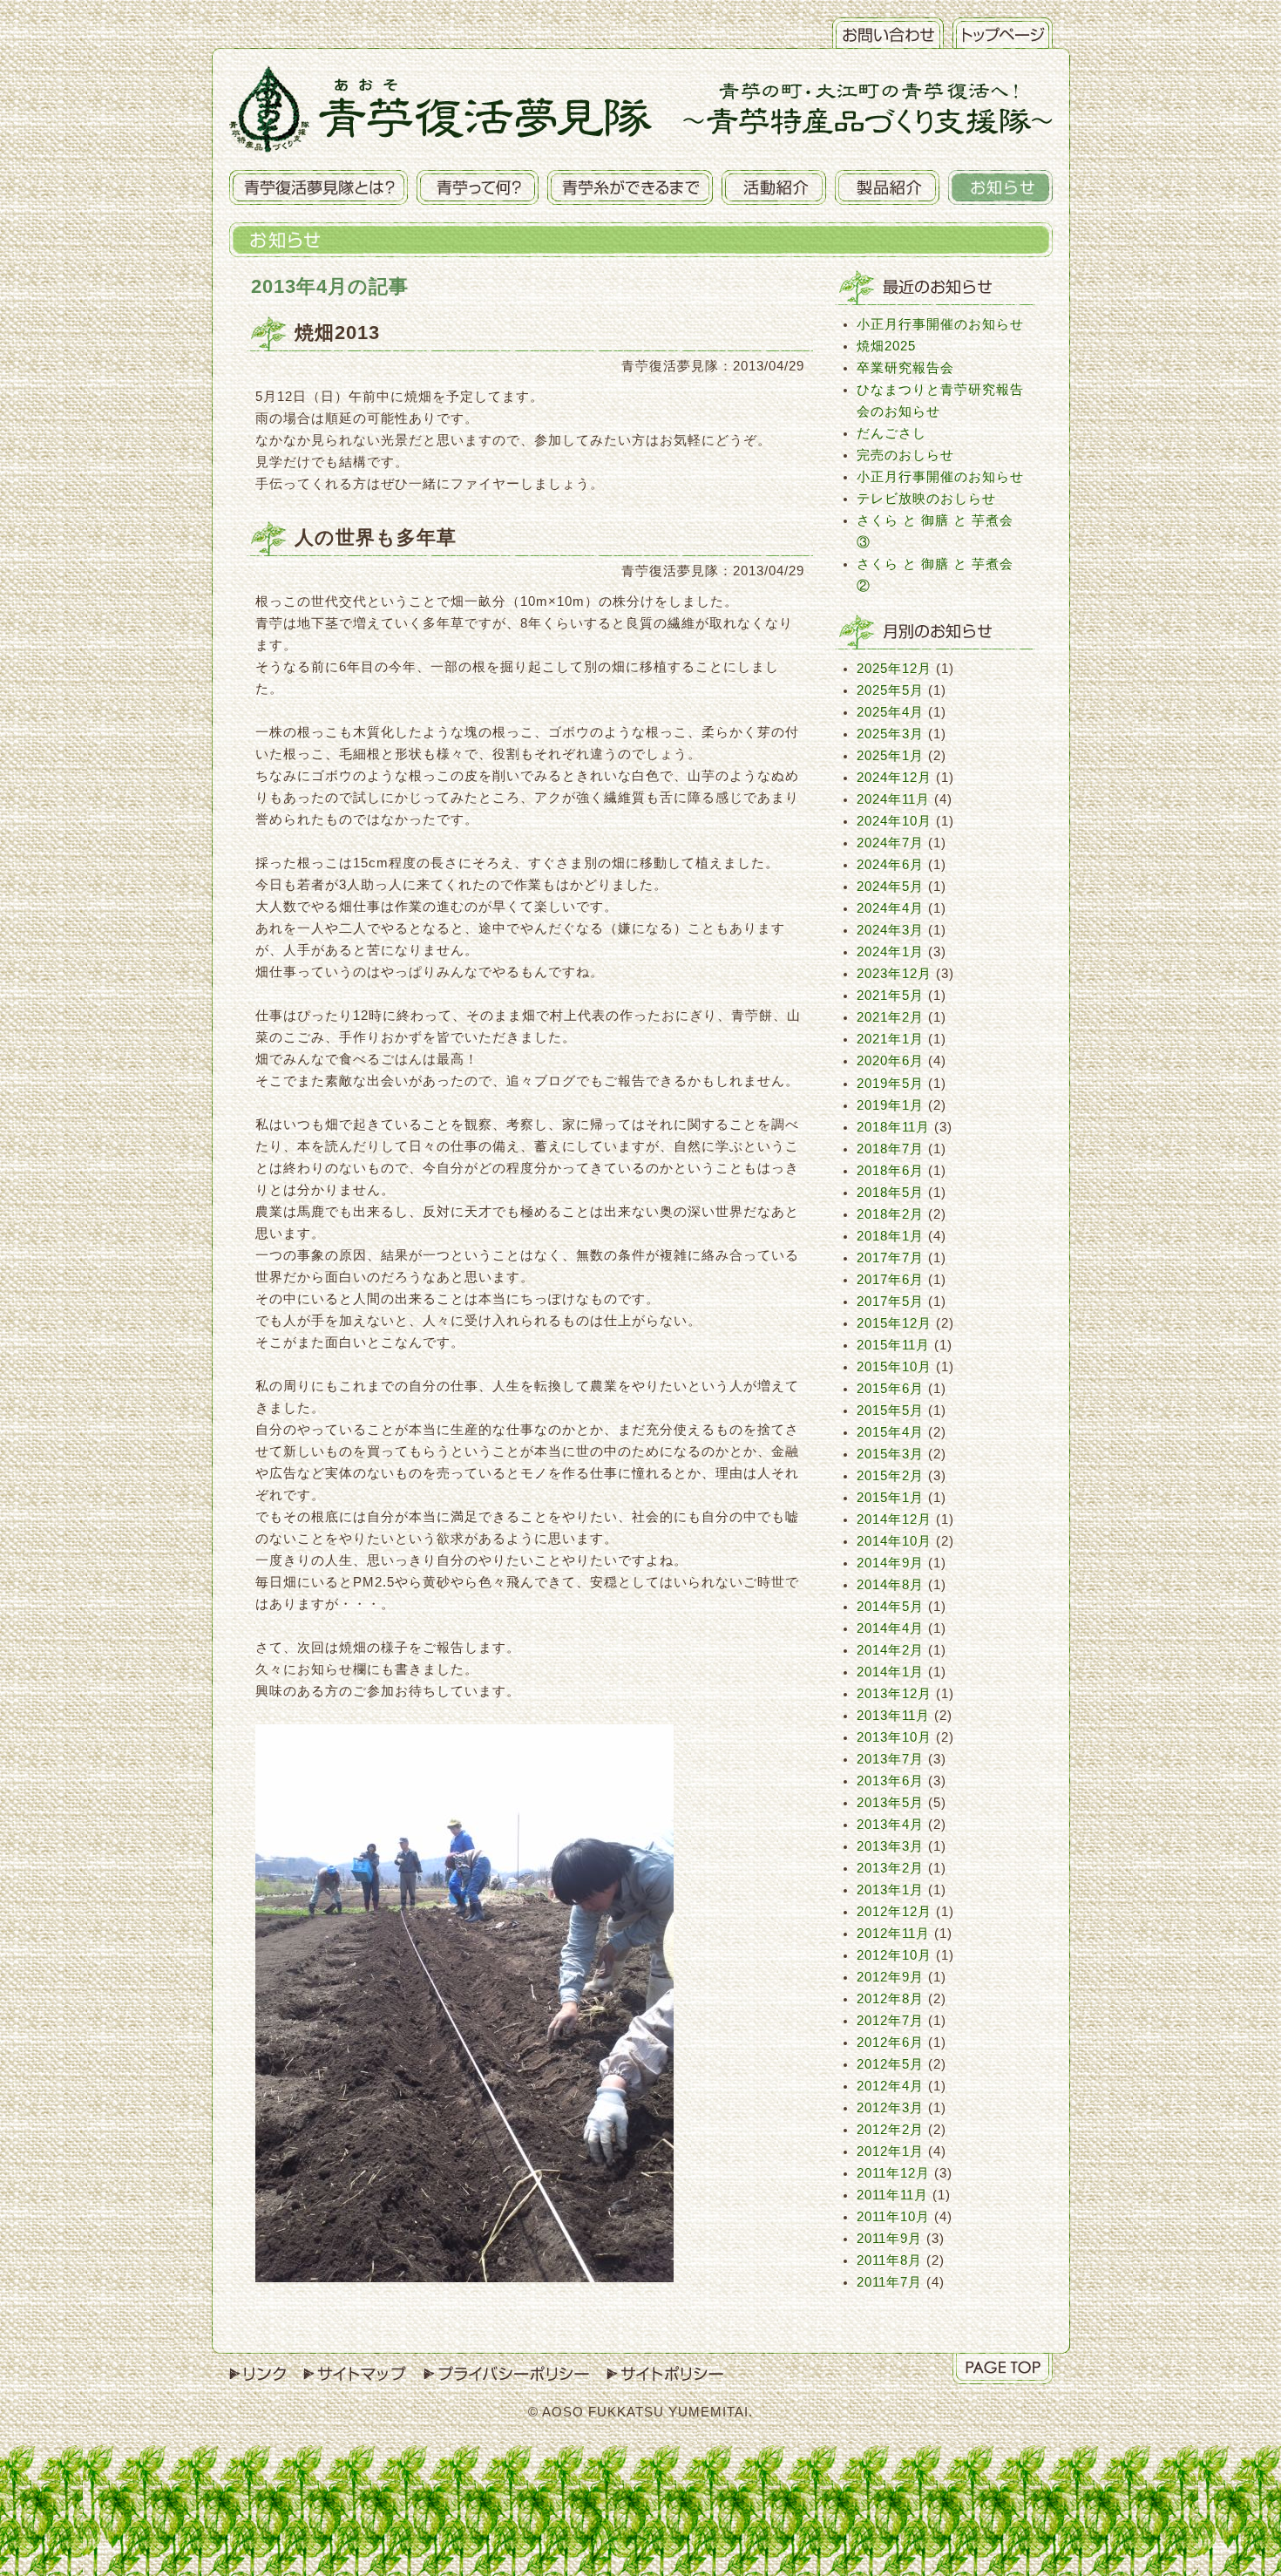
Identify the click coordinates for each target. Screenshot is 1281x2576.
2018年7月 (890, 1149)
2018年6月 (890, 1171)
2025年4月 (890, 712)
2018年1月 (890, 1236)
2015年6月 (890, 1389)
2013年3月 (890, 1846)
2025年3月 (890, 734)
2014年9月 (890, 1563)
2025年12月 (894, 669)
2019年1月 (890, 1105)
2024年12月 (894, 778)
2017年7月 (890, 1258)
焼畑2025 (886, 346)
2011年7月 (889, 2282)
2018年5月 (890, 1193)
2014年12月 (894, 1519)
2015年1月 (890, 1498)
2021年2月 (890, 1017)
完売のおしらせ (905, 455)
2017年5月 (890, 1302)
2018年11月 (893, 1127)
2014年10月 (894, 1541)
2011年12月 (893, 2173)
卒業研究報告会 (905, 368)
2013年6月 (890, 1781)
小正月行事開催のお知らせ (940, 324)
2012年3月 (890, 2108)
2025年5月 (890, 690)
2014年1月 (890, 1672)
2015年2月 (890, 1476)
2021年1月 (890, 1039)
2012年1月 (890, 2151)
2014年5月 (890, 1607)
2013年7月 (890, 1759)
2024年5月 (890, 887)
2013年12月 (894, 1694)
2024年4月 (890, 908)
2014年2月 (890, 1650)
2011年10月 (893, 2217)
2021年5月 (890, 996)
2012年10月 (894, 1955)
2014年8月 (890, 1585)
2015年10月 (894, 1367)
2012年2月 (890, 2130)
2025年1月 (890, 756)
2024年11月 (893, 799)
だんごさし (891, 433)
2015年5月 (890, 1410)
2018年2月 (890, 1214)
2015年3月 (890, 1454)
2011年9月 (889, 2239)
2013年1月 (890, 1890)
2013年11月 (893, 1716)
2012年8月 (890, 1999)
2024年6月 (890, 865)
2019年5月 (890, 1084)
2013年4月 (890, 1825)
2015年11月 (893, 1345)
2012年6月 (890, 2042)
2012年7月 (890, 2021)
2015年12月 (894, 1323)
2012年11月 (893, 1934)
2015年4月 (890, 1432)
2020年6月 (890, 1061)
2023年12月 (894, 974)
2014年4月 (890, 1628)
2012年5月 (890, 2064)
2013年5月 (890, 1803)
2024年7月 (890, 843)
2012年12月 (894, 1912)
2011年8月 (889, 2260)
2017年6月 (890, 1280)
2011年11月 (892, 2195)
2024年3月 (890, 930)
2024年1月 (890, 952)
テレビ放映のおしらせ (926, 499)
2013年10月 (894, 1737)
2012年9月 (890, 1977)
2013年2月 (890, 1868)
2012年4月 (890, 2086)
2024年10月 (894, 821)
